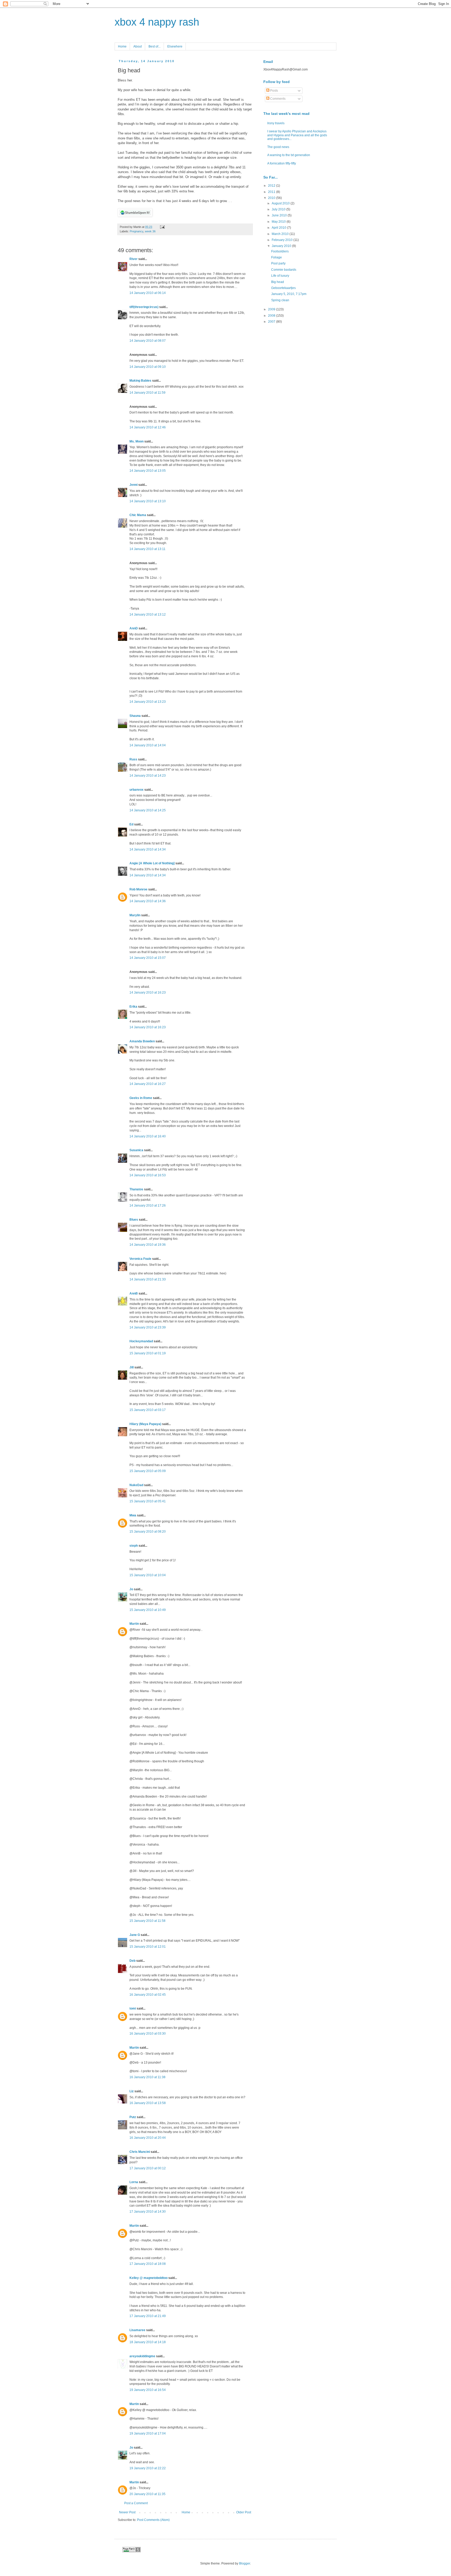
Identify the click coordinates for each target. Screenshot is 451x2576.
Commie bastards (284, 270)
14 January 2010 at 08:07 (148, 341)
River (133, 259)
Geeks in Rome (141, 1098)
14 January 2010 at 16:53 (148, 1175)
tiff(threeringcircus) (144, 307)
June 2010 (280, 215)
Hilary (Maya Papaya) (145, 1424)
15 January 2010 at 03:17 (148, 1410)
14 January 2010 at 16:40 (148, 1136)
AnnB (134, 1293)
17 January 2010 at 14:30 (148, 2212)
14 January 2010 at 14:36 (148, 901)
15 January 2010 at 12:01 (148, 1947)
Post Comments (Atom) (153, 2520)
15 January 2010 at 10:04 (148, 1575)
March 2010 (281, 234)
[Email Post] (162, 227)
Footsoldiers (280, 251)
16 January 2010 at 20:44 (148, 2138)
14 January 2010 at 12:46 (148, 427)
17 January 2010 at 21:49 (148, 2316)
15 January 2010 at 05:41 (148, 1501)
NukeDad (136, 1485)
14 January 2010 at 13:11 (147, 549)
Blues (134, 1220)
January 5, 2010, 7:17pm (289, 294)
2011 (272, 192)
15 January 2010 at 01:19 (148, 1353)
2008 (272, 316)
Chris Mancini (140, 2152)
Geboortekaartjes (283, 288)
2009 (272, 309)
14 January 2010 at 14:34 (148, 849)
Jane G (135, 1935)
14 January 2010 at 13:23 (148, 702)
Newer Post (127, 2512)
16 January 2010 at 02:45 (148, 1995)
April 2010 (279, 228)
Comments (277, 99)
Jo (131, 1589)
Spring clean (280, 300)
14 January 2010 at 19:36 (148, 1245)
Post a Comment (136, 2503)
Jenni (133, 485)
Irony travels (276, 123)
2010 (272, 198)
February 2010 (283, 240)
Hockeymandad (141, 1341)
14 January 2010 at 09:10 (148, 367)
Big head (278, 282)
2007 (272, 322)
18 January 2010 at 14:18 (148, 2342)
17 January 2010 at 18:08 (148, 2264)
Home (122, 46)
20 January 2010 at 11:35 (147, 2494)
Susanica (136, 1150)
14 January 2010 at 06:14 (148, 293)
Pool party (278, 263)
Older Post (244, 2512)
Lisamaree (137, 2330)
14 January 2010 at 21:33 (148, 1279)
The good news (278, 147)
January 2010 (282, 246)
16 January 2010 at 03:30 (148, 2034)
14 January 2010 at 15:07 (148, 958)
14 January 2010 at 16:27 (148, 1084)
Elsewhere (175, 46)
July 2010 (279, 209)
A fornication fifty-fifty (282, 163)
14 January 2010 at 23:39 (148, 1327)
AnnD (134, 628)
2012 (272, 186)
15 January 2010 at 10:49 (148, 1610)
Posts (274, 91)
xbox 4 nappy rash (157, 22)
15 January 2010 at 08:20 (148, 1532)
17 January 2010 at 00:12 (148, 2168)
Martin (134, 1624)
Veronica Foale (140, 1259)
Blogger (245, 2563)
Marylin (135, 915)
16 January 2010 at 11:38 (147, 2077)
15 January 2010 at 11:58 (147, 1921)
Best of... (155, 46)
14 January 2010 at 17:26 (148, 1206)
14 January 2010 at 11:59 (147, 393)
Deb (132, 1961)
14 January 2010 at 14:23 (148, 776)
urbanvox (137, 790)
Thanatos (136, 1189)
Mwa (133, 1515)
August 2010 (281, 203)
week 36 (150, 231)
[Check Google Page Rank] (132, 2551)
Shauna (135, 716)
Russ (133, 759)
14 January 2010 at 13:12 (148, 615)
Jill (132, 1367)
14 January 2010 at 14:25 (148, 810)
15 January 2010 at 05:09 (148, 1471)
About (138, 46)
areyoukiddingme (142, 2356)
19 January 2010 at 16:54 (148, 2390)
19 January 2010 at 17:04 (148, 2433)
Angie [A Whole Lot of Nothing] (152, 863)
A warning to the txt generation (289, 155)
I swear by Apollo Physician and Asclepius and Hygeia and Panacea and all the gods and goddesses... (297, 135)
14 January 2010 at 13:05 (148, 471)
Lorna (134, 2182)
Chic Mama (138, 515)
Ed (131, 824)
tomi (133, 2008)
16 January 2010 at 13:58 (148, 2103)
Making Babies (140, 381)
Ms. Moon (137, 441)
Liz (132, 2091)
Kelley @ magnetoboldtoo (149, 2278)
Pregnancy (137, 231)
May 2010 (279, 222)
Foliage (277, 257)
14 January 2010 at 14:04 (148, 745)
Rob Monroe (138, 889)
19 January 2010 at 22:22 (148, 2468)
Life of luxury (280, 276)
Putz (133, 2117)
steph (134, 1546)
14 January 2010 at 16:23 (148, 992)
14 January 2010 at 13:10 (148, 501)
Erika (133, 1007)
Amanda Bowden (142, 1041)
